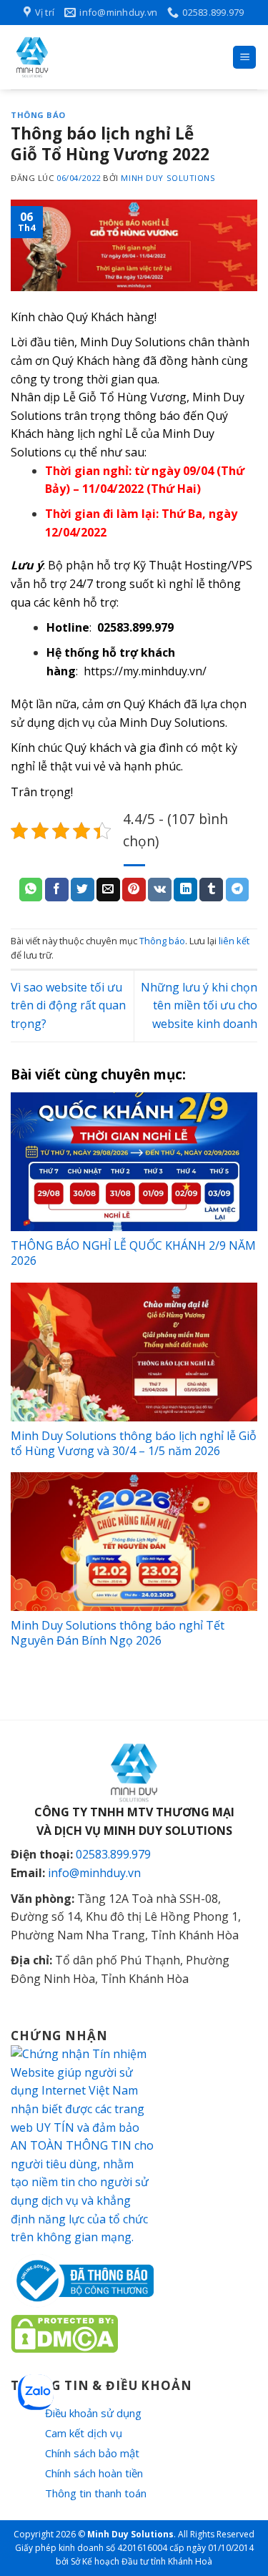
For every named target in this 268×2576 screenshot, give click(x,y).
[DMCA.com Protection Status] (64, 2333)
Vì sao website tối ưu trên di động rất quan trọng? (68, 1005)
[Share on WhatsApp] (31, 890)
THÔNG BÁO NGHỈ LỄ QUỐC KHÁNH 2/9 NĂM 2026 (133, 1253)
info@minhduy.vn (94, 1873)
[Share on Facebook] (57, 890)
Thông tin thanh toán (96, 2493)
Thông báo (38, 115)
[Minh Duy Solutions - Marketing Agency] (116, 57)
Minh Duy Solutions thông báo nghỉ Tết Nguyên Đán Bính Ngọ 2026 (118, 1633)
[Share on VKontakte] (160, 890)
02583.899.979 (135, 627)
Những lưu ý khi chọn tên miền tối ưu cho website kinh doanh (199, 1005)
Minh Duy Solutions (168, 178)
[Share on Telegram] (238, 890)
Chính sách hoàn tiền (94, 2473)
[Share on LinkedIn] (185, 890)
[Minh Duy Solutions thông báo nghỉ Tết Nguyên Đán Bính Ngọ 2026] (134, 1542)
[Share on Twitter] (83, 890)
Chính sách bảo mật (92, 2453)
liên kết (234, 941)
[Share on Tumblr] (211, 890)
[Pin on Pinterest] (134, 890)
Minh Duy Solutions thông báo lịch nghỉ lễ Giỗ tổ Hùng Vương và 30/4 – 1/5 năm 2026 (134, 1443)
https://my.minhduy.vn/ (145, 671)
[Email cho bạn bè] (108, 890)
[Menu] (244, 58)
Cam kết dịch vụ (84, 2433)
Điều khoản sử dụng (93, 2413)
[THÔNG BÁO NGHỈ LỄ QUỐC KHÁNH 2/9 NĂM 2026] (134, 1162)
